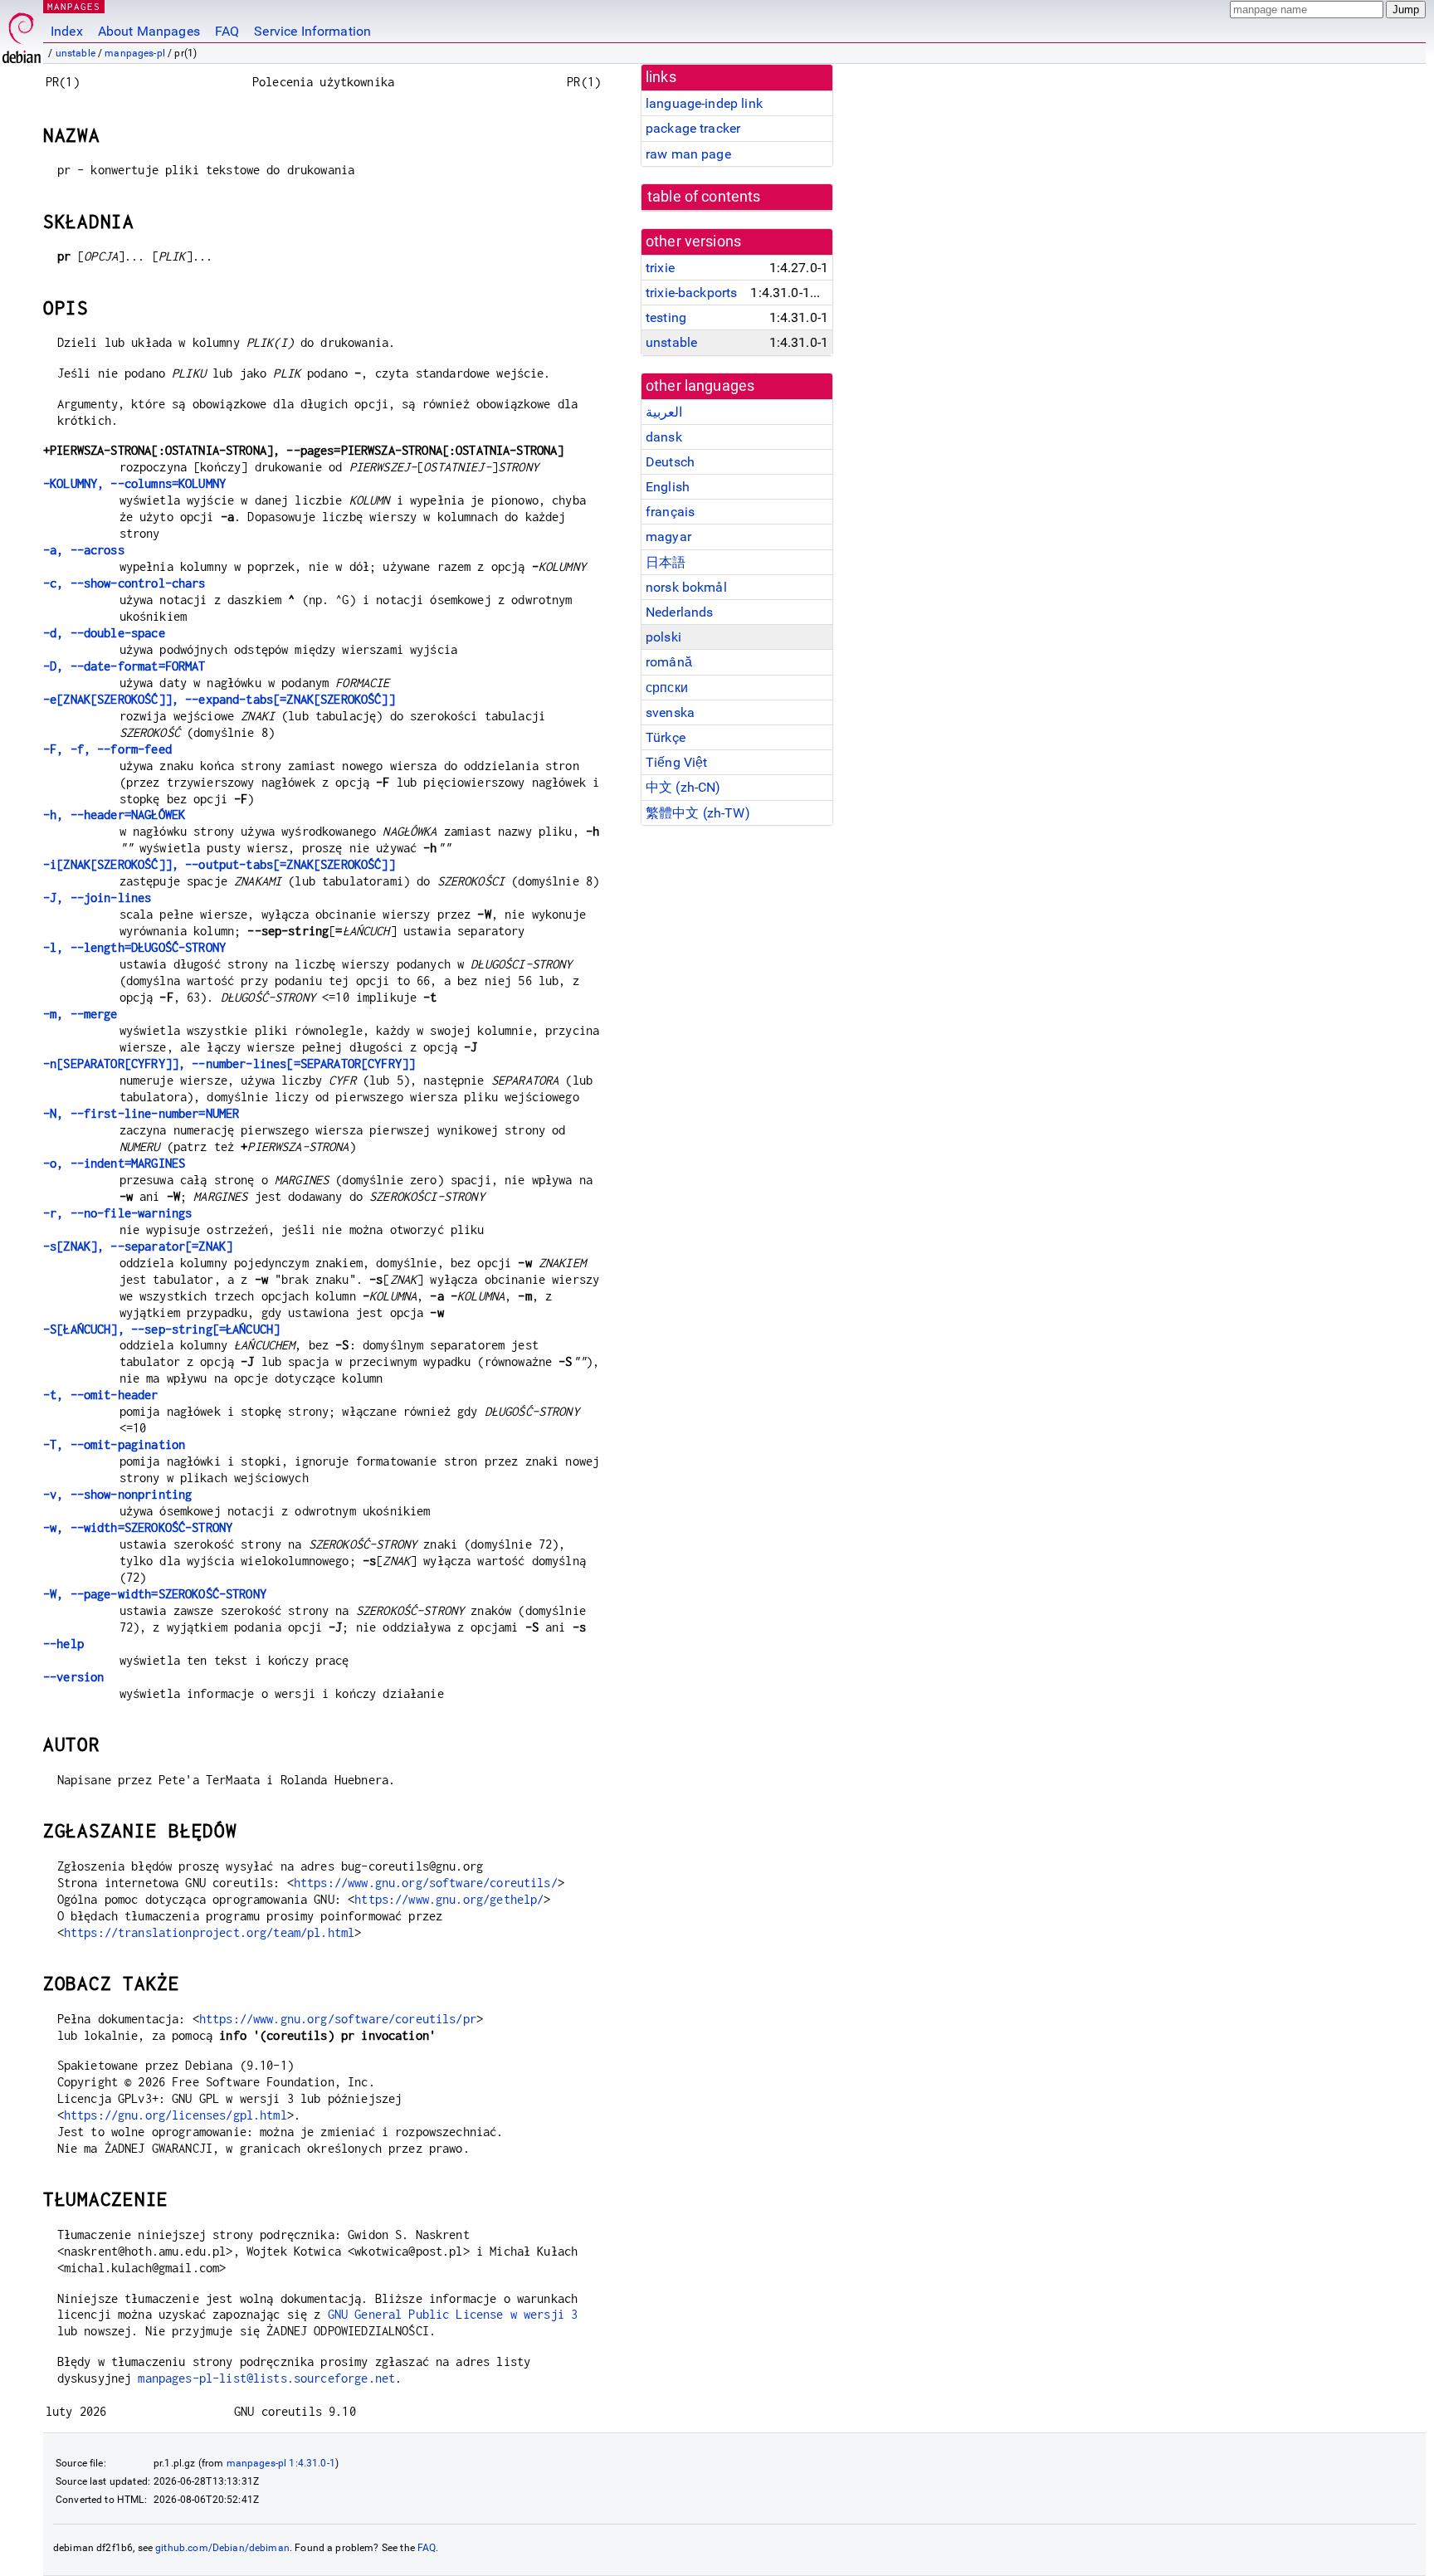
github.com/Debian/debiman (222, 2548)
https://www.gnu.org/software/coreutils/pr (338, 2019)
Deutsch (670, 462)
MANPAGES (74, 6)
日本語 (666, 562)
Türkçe (666, 737)
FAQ (227, 31)
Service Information (312, 31)
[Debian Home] (22, 34)
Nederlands (680, 612)
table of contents (704, 197)
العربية (664, 412)
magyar (668, 537)
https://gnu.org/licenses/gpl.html (176, 2115)
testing (666, 317)
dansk (664, 437)
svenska (670, 712)
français (670, 512)
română (669, 662)
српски (667, 688)
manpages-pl (135, 53)
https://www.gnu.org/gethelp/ (449, 1899)
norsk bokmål (686, 587)
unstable (76, 53)
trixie (660, 268)
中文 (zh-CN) (683, 787)
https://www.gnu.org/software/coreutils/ (426, 1883)
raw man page (688, 154)
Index (67, 31)
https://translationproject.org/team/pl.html (209, 1932)
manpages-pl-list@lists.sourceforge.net (266, 2378)
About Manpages (149, 31)
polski (663, 637)
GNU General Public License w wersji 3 (453, 2314)
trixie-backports (691, 293)
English (668, 487)
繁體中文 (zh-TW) (698, 813)
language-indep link (704, 103)
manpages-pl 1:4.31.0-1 (281, 2463)
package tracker (693, 128)
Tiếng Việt (677, 762)
